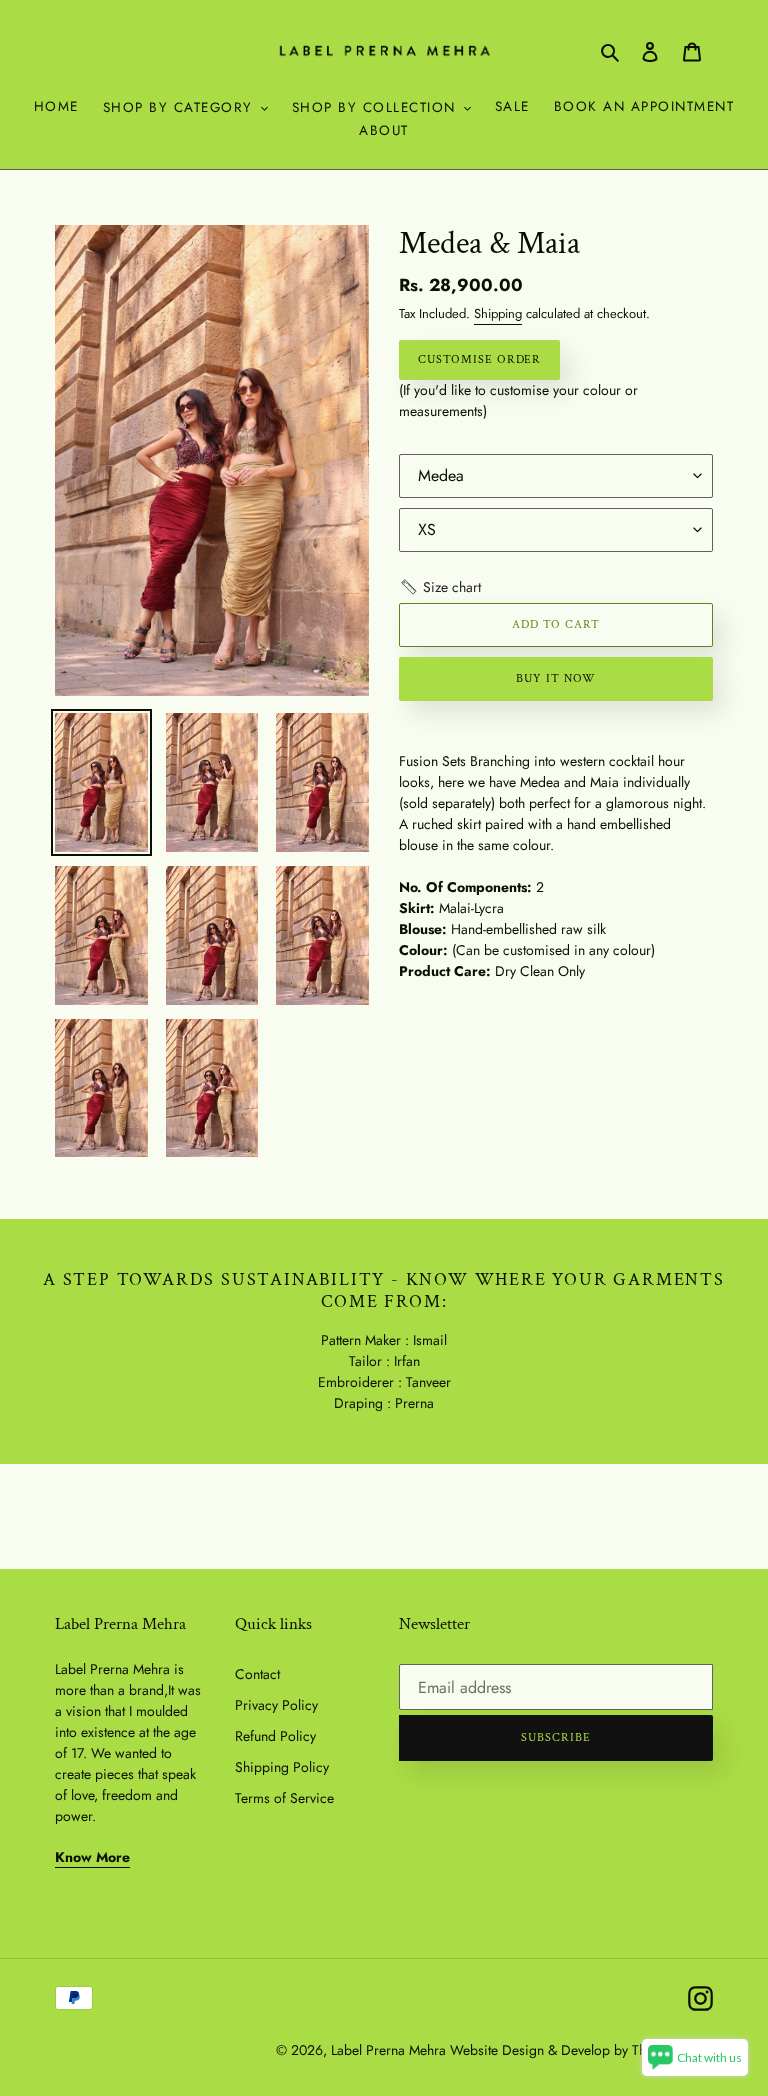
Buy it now (556, 678)
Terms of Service (284, 1798)
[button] (440, 587)
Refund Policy (275, 1736)
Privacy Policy (276, 1705)
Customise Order (479, 359)
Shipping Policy (282, 1767)
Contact (257, 1674)
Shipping (498, 313)
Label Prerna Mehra (388, 2050)
